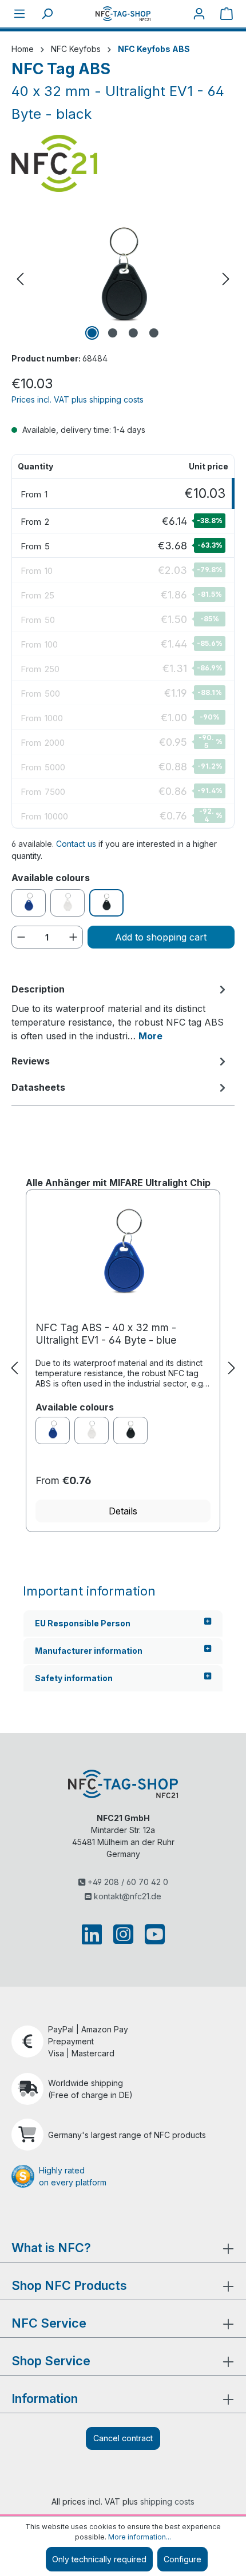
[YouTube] (152, 1934)
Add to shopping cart (161, 937)
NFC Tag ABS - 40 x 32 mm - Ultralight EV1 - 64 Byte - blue (106, 1334)
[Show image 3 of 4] (133, 333)
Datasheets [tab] (38, 1087)
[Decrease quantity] (21, 937)
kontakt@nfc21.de (126, 1896)
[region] (123, 279)
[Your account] (199, 14)
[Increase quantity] (73, 937)
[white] (92, 1430)
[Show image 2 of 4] (113, 333)
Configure (182, 2559)
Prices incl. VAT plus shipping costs (78, 399)
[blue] (53, 1430)
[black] (130, 1430)
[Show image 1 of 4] (92, 333)
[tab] (120, 1012)
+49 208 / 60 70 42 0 (127, 1882)
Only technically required (99, 2559)
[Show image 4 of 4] (154, 333)
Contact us (76, 844)
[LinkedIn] (94, 1934)
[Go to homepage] (123, 13)
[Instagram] (123, 1934)
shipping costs (167, 2501)
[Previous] (20, 279)
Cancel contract (123, 2438)
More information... (140, 2537)
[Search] (47, 14)
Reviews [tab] (31, 1061)
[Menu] (19, 14)
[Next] (226, 279)
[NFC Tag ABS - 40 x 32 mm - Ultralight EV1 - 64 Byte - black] (123, 279)
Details (123, 1511)
